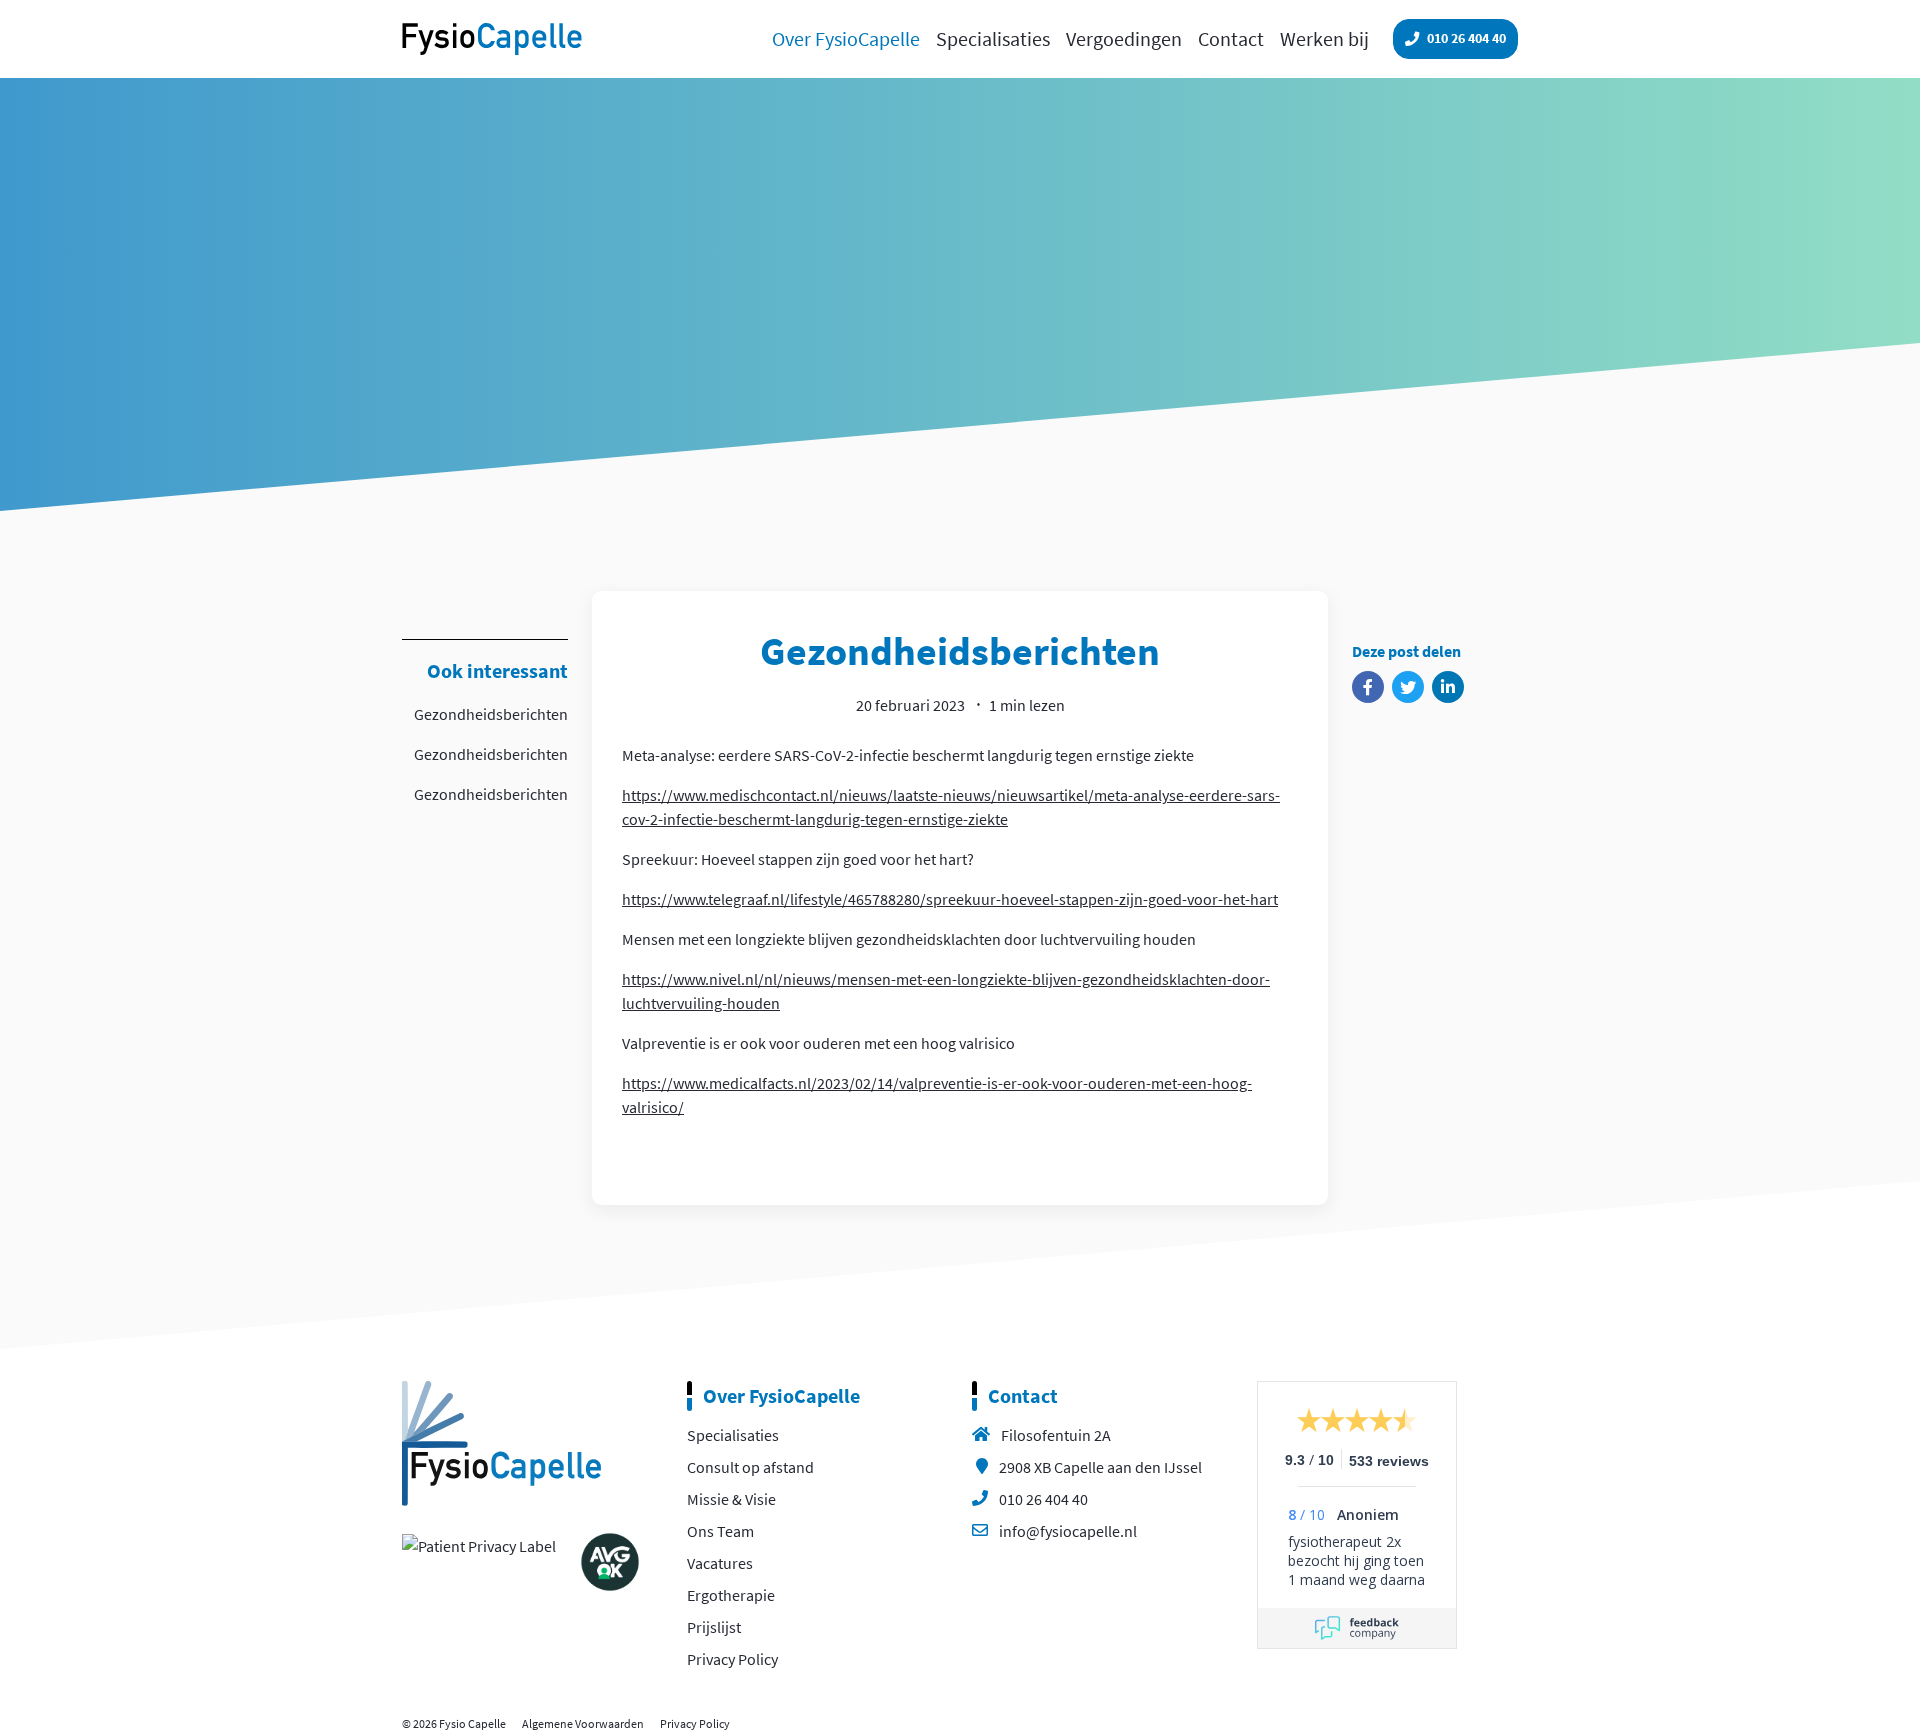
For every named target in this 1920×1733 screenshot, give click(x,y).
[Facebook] (1368, 687)
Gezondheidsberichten (491, 714)
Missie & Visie (731, 1499)
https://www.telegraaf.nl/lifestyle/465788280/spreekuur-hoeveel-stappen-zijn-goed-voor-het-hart (950, 899)
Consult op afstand (750, 1467)
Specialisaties (733, 1435)
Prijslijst (714, 1627)
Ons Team (720, 1531)
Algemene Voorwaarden (583, 1723)
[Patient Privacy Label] (479, 1544)
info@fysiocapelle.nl (1068, 1531)
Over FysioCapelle (781, 1395)
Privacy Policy (732, 1659)
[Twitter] (1408, 687)
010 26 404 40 (1043, 1499)
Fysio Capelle (492, 39)
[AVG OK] (610, 1559)
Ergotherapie (731, 1595)
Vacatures (720, 1563)
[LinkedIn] (1448, 687)
